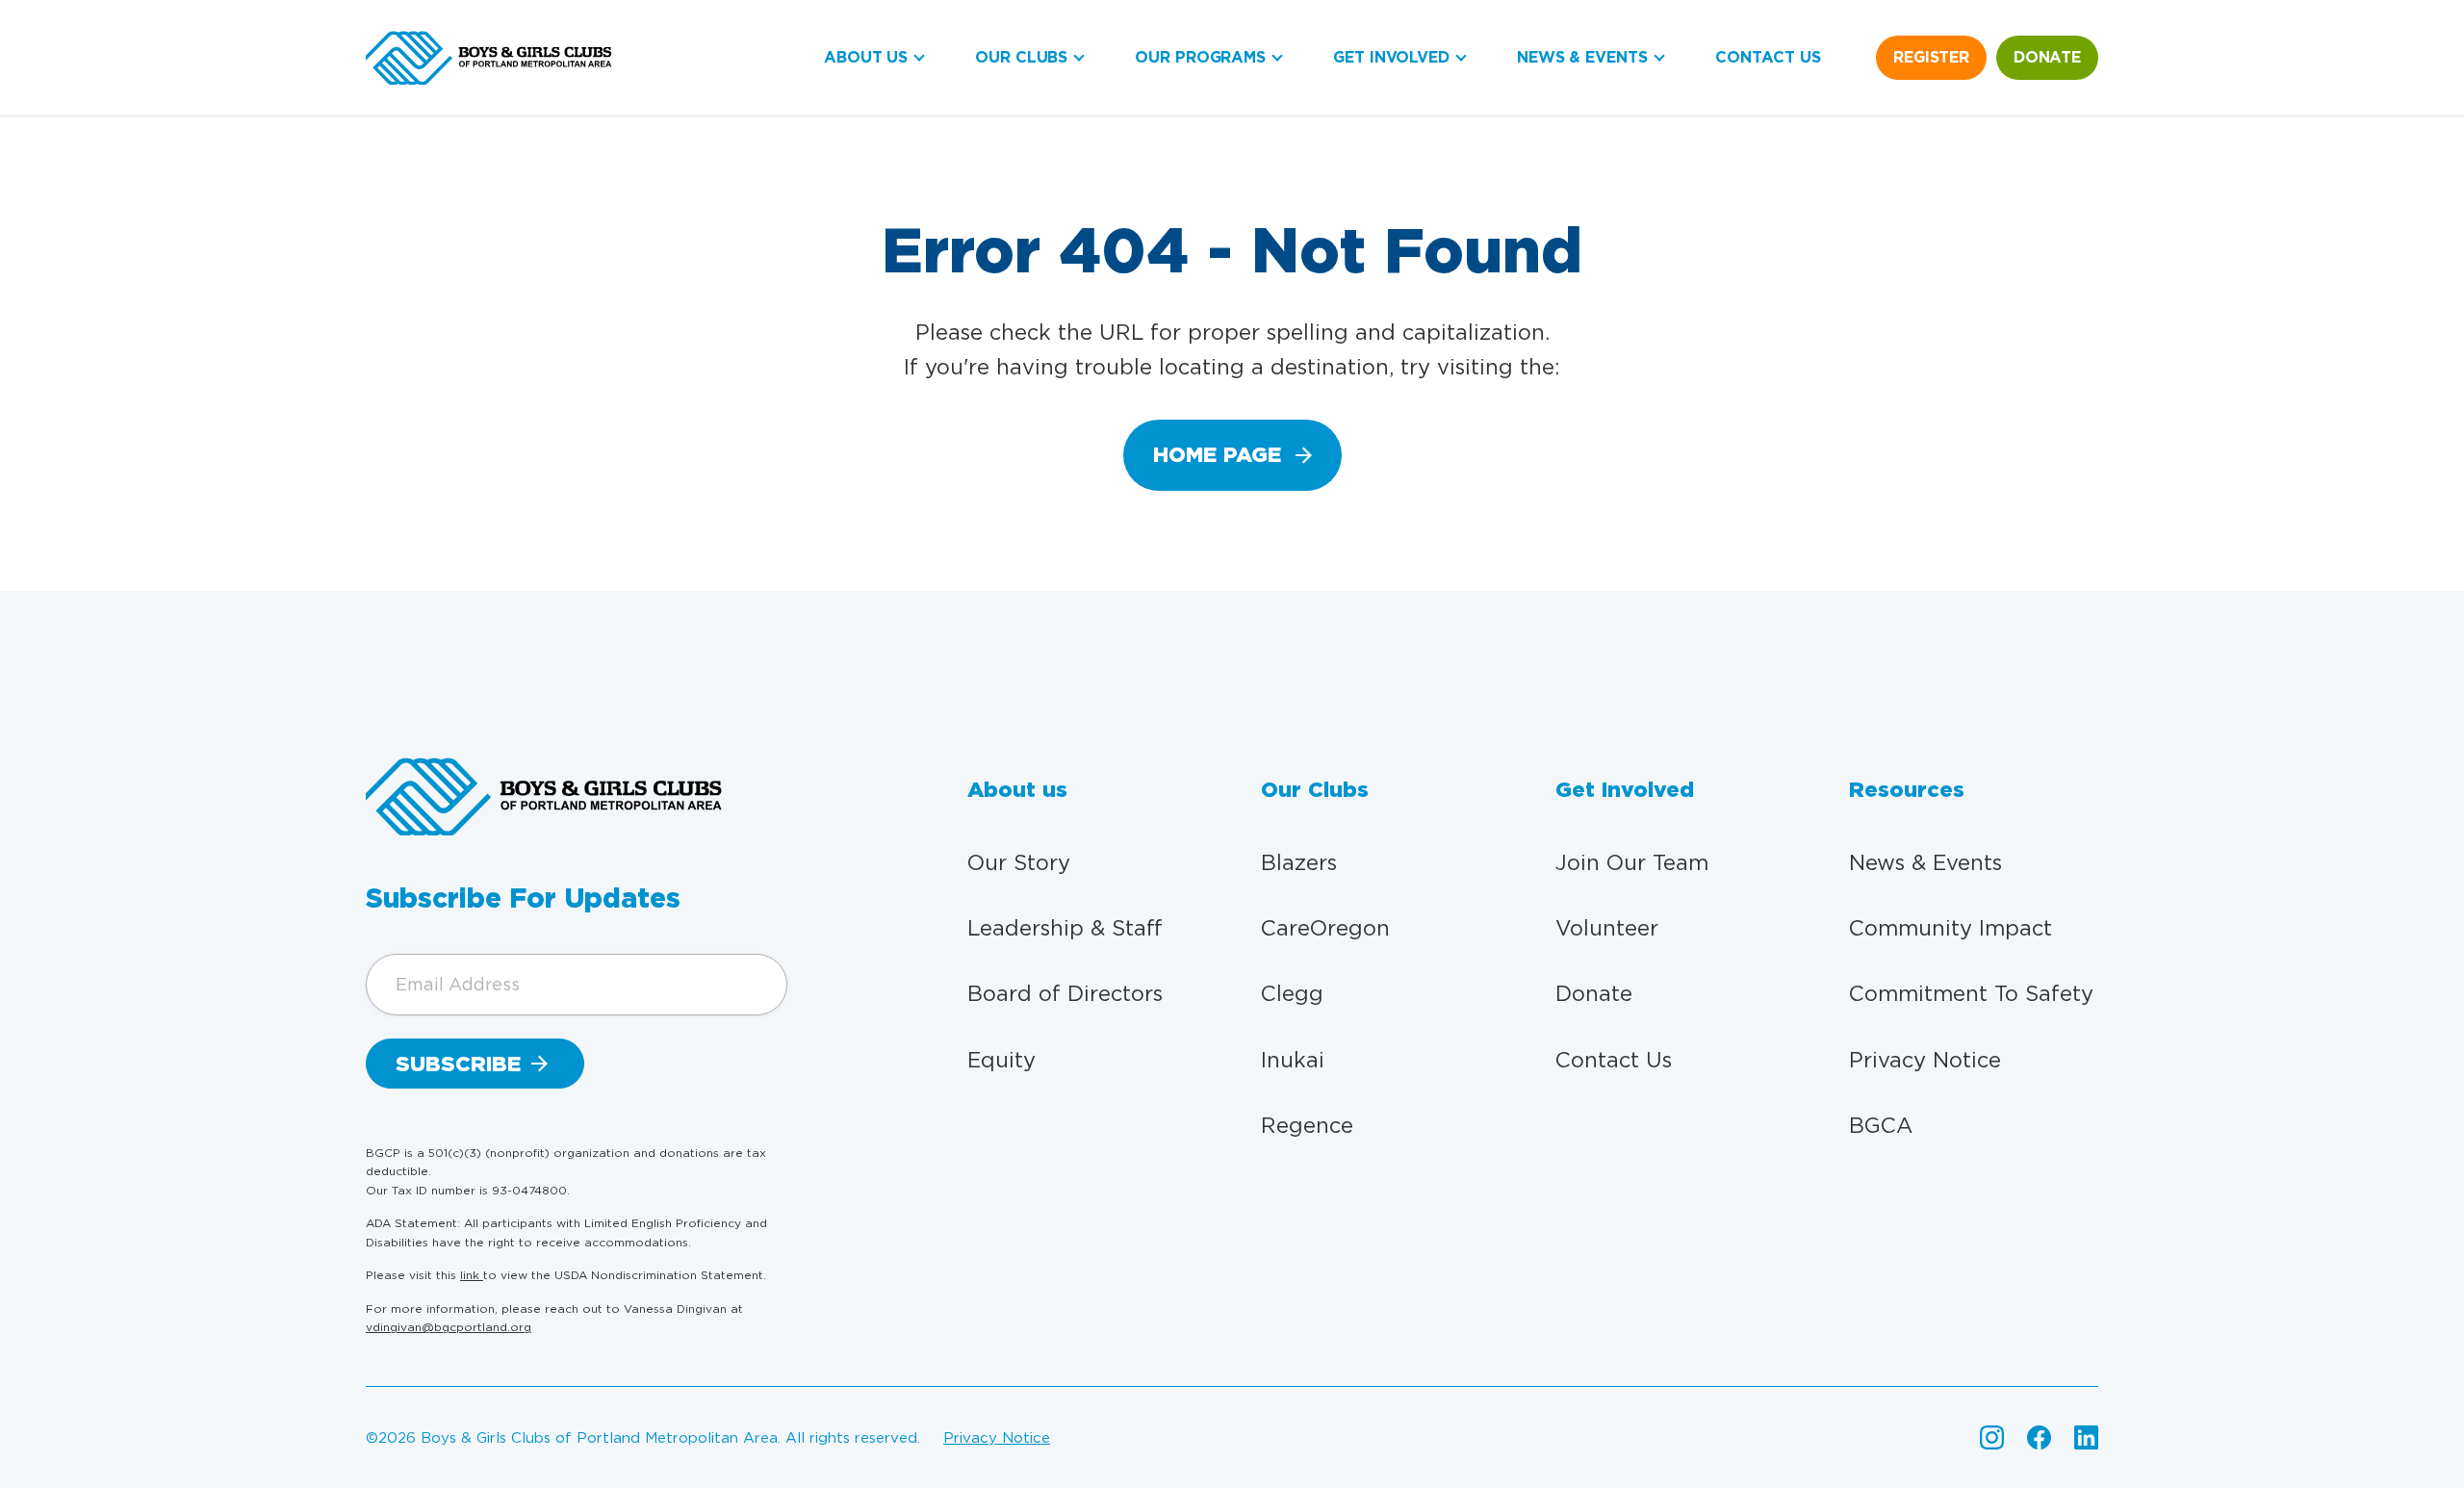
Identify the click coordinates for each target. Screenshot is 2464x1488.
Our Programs (1200, 57)
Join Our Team (1632, 862)
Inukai (1293, 1060)
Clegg (1292, 993)
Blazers (1299, 862)
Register (1931, 57)
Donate (2047, 57)
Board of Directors (1065, 993)
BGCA (1881, 1125)
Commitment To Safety (1971, 993)
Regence (1307, 1125)
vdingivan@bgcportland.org (449, 1327)
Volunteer (1607, 928)
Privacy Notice (1925, 1060)
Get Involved (1391, 57)
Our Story (1019, 862)
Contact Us (1768, 57)
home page (1217, 454)
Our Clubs (1021, 57)
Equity (1001, 1060)
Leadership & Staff (1065, 928)
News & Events (1582, 57)
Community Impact (1951, 928)
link (472, 1275)
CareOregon (1325, 928)
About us (866, 57)
